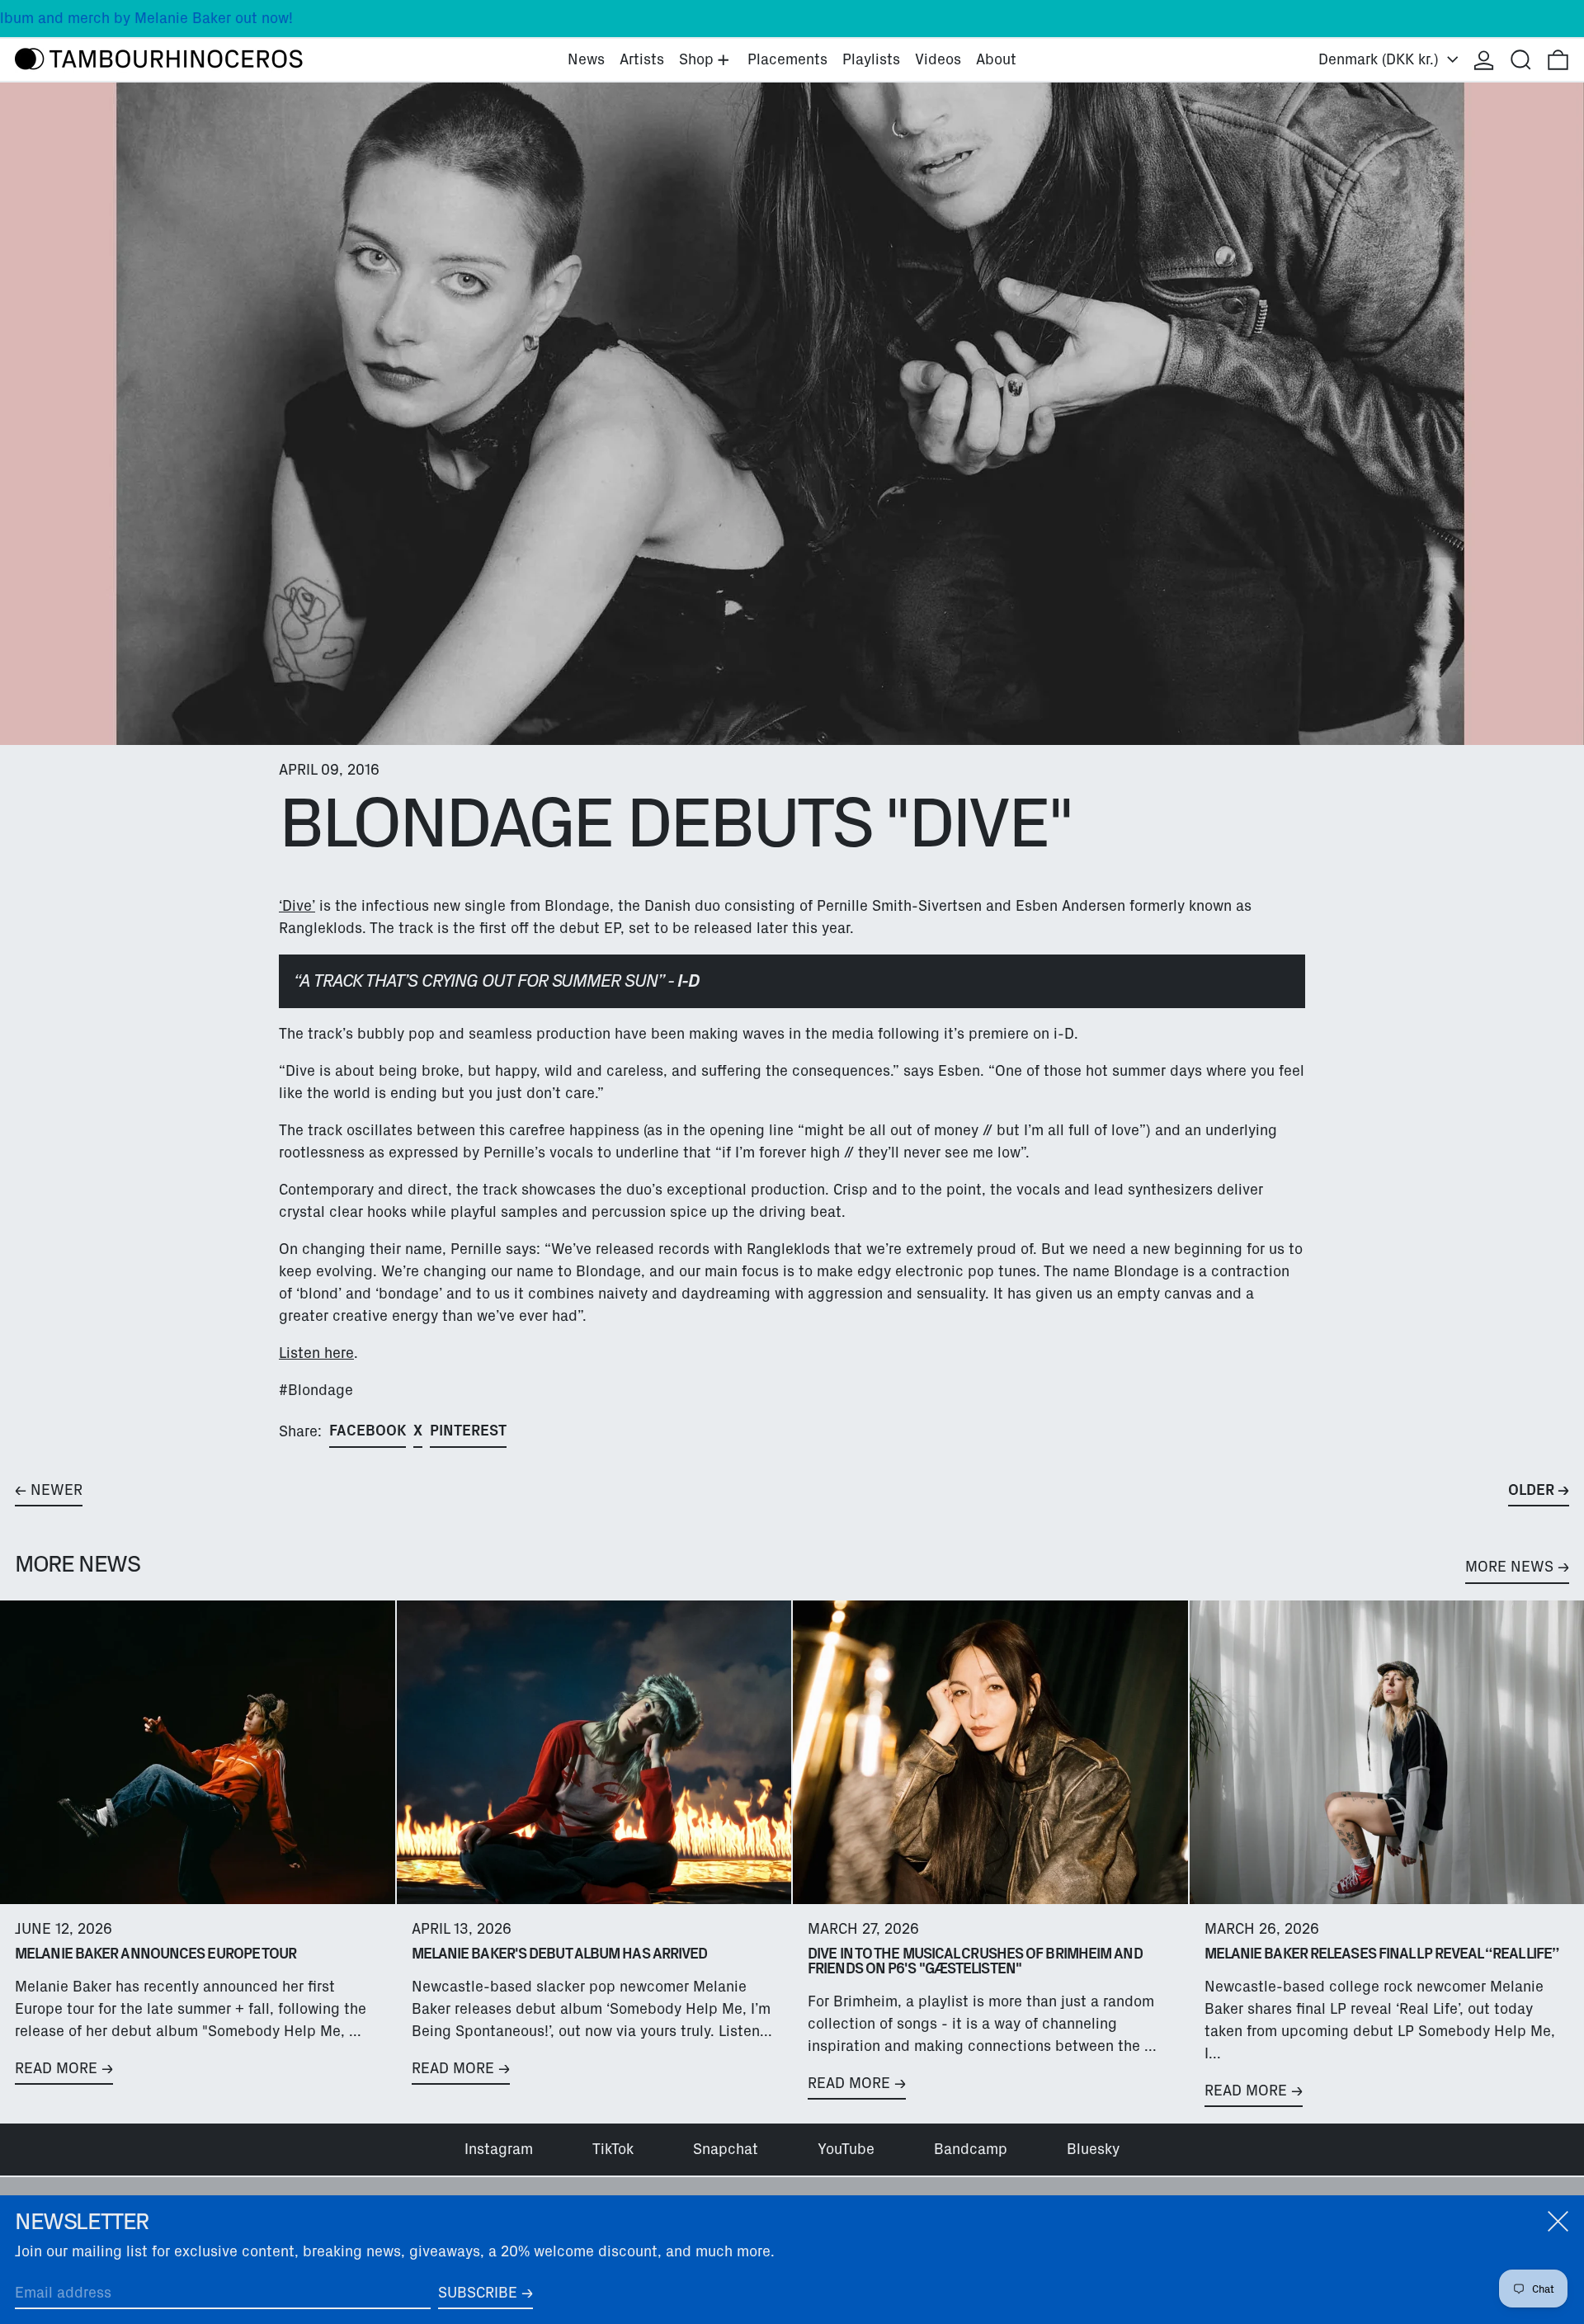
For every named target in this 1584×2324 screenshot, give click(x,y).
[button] (1521, 60)
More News (1509, 1567)
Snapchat (726, 2149)
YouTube (846, 2149)
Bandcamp (971, 2149)
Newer (57, 1490)
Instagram (499, 2149)
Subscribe (478, 2293)
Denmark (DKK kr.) (1381, 59)
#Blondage (316, 1390)
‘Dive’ (297, 906)
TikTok (613, 2149)
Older (1531, 1490)
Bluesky (1093, 2149)
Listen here (316, 1353)
